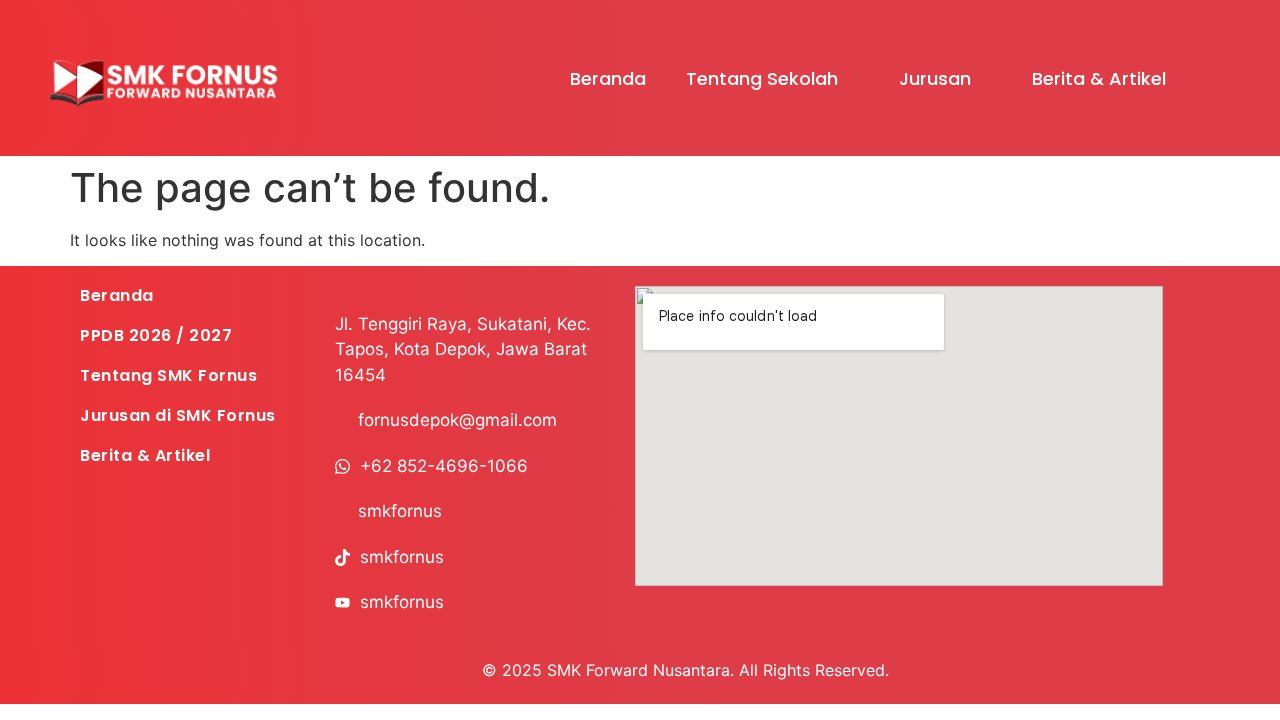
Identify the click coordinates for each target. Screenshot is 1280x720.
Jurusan (935, 78)
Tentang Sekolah (762, 78)
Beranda (608, 78)
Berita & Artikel (1099, 78)
